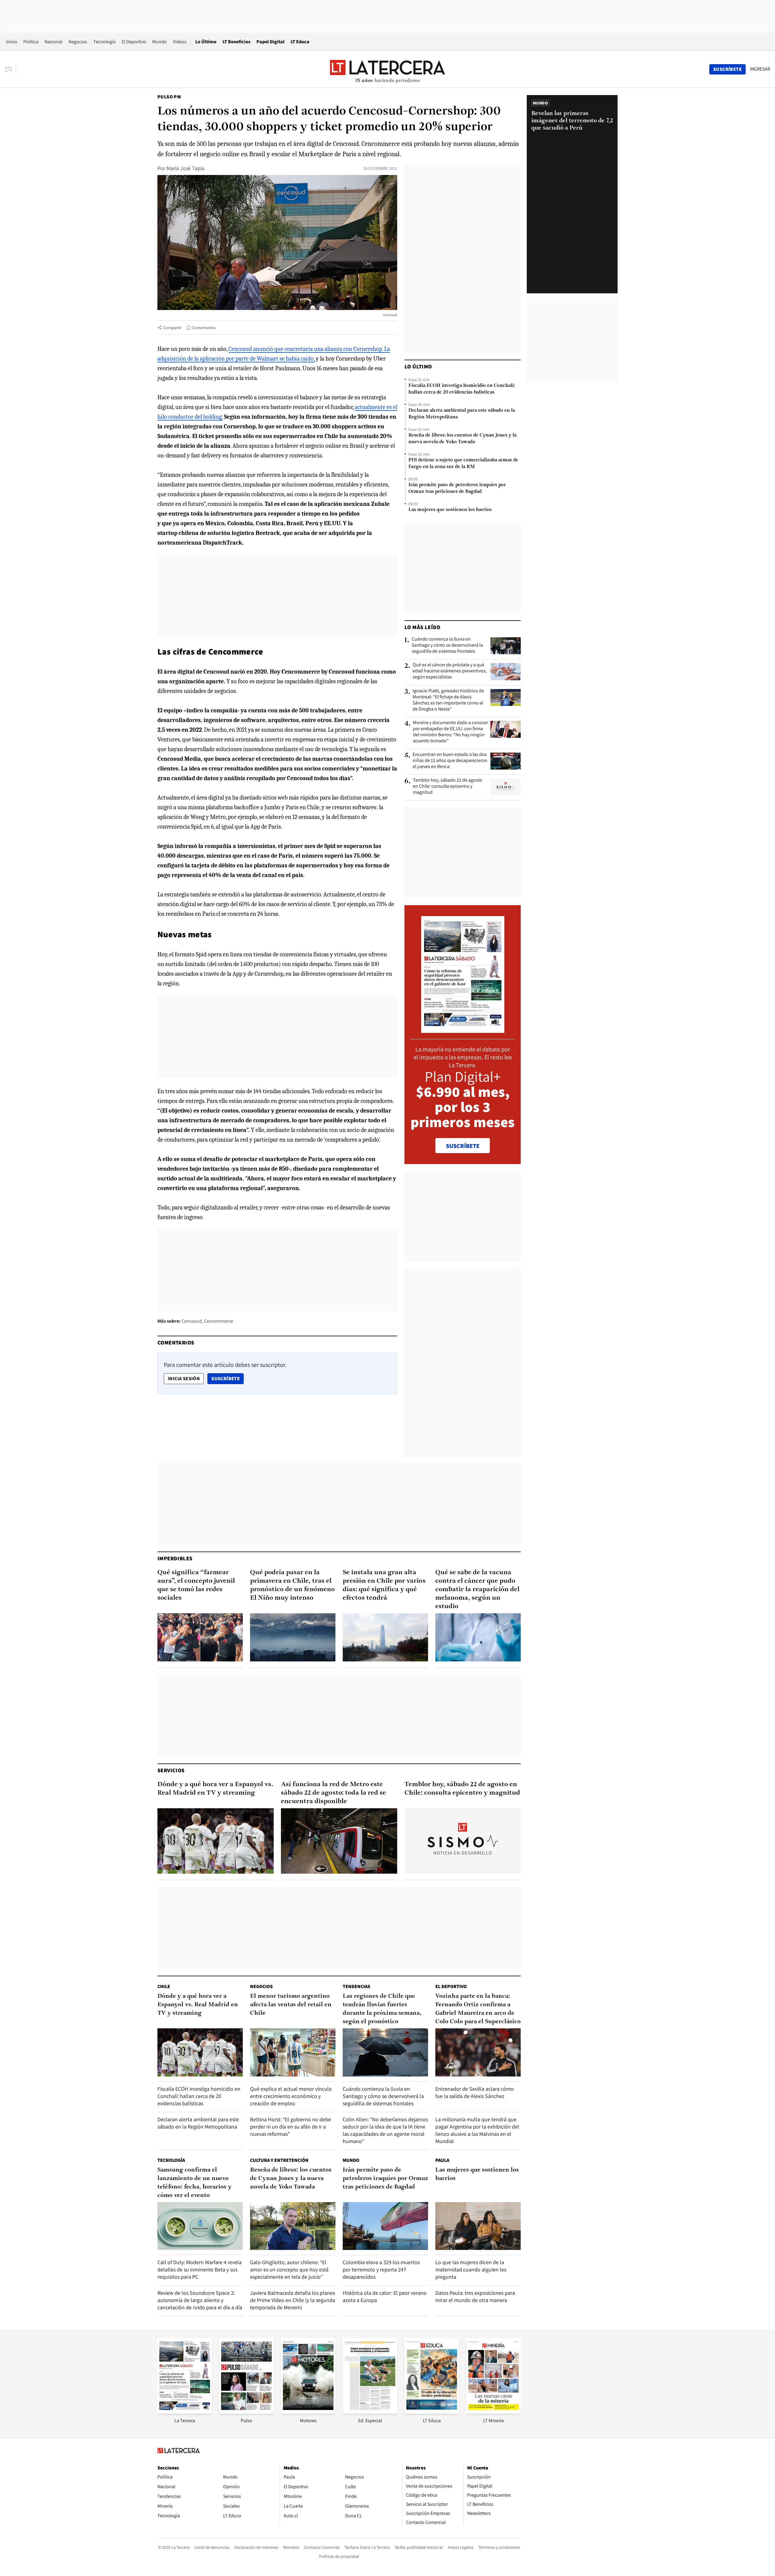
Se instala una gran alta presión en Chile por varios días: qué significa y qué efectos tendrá (384, 1585)
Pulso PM (169, 97)
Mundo (160, 42)
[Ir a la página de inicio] (387, 69)
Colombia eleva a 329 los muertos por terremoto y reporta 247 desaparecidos (381, 2269)
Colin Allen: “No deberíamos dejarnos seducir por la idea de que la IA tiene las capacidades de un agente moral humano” (385, 2130)
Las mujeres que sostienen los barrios (450, 510)
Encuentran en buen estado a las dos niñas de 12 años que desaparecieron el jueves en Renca (450, 760)
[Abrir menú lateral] (10, 69)
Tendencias (356, 1986)
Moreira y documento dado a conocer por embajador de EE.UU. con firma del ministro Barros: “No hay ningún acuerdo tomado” (450, 732)
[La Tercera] (185, 2412)
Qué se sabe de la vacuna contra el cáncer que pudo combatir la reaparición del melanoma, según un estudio (477, 1590)
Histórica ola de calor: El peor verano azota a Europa (385, 2296)
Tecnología (104, 42)
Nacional (53, 42)
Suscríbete (227, 1378)
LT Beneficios (236, 42)
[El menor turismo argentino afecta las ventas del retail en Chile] (293, 2052)
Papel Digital (270, 42)
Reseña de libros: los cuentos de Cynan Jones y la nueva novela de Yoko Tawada (462, 439)
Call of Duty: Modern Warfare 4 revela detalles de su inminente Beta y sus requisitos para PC (200, 2269)
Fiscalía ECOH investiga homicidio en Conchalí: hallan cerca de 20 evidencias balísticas (462, 389)
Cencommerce (219, 1321)
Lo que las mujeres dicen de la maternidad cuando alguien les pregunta (471, 2269)
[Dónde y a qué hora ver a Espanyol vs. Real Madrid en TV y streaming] (216, 1841)
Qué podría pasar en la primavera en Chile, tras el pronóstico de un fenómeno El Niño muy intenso (292, 1585)
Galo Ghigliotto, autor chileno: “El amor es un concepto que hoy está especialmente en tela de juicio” (289, 2269)
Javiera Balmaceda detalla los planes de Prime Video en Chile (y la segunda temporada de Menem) (293, 2300)
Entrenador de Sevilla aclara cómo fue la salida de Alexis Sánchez (475, 2092)
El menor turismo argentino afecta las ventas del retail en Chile (291, 2005)
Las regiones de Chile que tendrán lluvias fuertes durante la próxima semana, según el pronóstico (382, 2009)
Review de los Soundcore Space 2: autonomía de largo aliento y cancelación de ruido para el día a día (200, 2300)
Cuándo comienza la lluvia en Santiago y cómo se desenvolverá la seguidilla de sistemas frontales (447, 645)
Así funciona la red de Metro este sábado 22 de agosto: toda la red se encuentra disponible (333, 1793)
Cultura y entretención (279, 2160)
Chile (164, 1986)
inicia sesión (184, 1379)
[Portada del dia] (463, 1030)
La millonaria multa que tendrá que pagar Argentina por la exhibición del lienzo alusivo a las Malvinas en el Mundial (477, 2130)
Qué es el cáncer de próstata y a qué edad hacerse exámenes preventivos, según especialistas (450, 671)
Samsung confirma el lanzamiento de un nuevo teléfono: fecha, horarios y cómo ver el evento (195, 2183)
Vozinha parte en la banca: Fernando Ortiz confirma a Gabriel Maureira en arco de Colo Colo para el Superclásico (478, 2009)
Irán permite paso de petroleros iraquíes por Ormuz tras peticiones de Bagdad (457, 488)
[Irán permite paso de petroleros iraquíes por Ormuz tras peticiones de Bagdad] (385, 2226)
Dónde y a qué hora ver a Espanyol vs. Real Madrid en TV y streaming (215, 1789)
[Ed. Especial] (370, 2412)
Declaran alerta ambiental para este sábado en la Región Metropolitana (462, 414)
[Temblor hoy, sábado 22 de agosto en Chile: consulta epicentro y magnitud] (506, 787)
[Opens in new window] (308, 2412)
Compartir (172, 328)
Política (31, 42)
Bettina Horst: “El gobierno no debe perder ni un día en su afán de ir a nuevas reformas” (290, 2127)
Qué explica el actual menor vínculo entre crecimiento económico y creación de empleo (291, 2096)
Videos (180, 42)
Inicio (12, 42)
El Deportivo (134, 42)
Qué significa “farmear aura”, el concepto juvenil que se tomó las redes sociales (196, 1585)
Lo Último (206, 42)
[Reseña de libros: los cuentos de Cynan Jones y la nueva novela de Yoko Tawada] (293, 2226)
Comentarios (204, 328)
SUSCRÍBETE (463, 1146)
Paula (442, 2160)
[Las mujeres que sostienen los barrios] (478, 2226)
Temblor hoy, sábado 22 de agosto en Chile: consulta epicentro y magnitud (448, 786)
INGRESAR (760, 69)
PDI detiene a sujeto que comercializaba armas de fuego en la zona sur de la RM (463, 463)
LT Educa (300, 42)
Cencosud (192, 1321)
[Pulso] (246, 2412)
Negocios (78, 42)
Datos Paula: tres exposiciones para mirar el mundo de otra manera (475, 2296)
